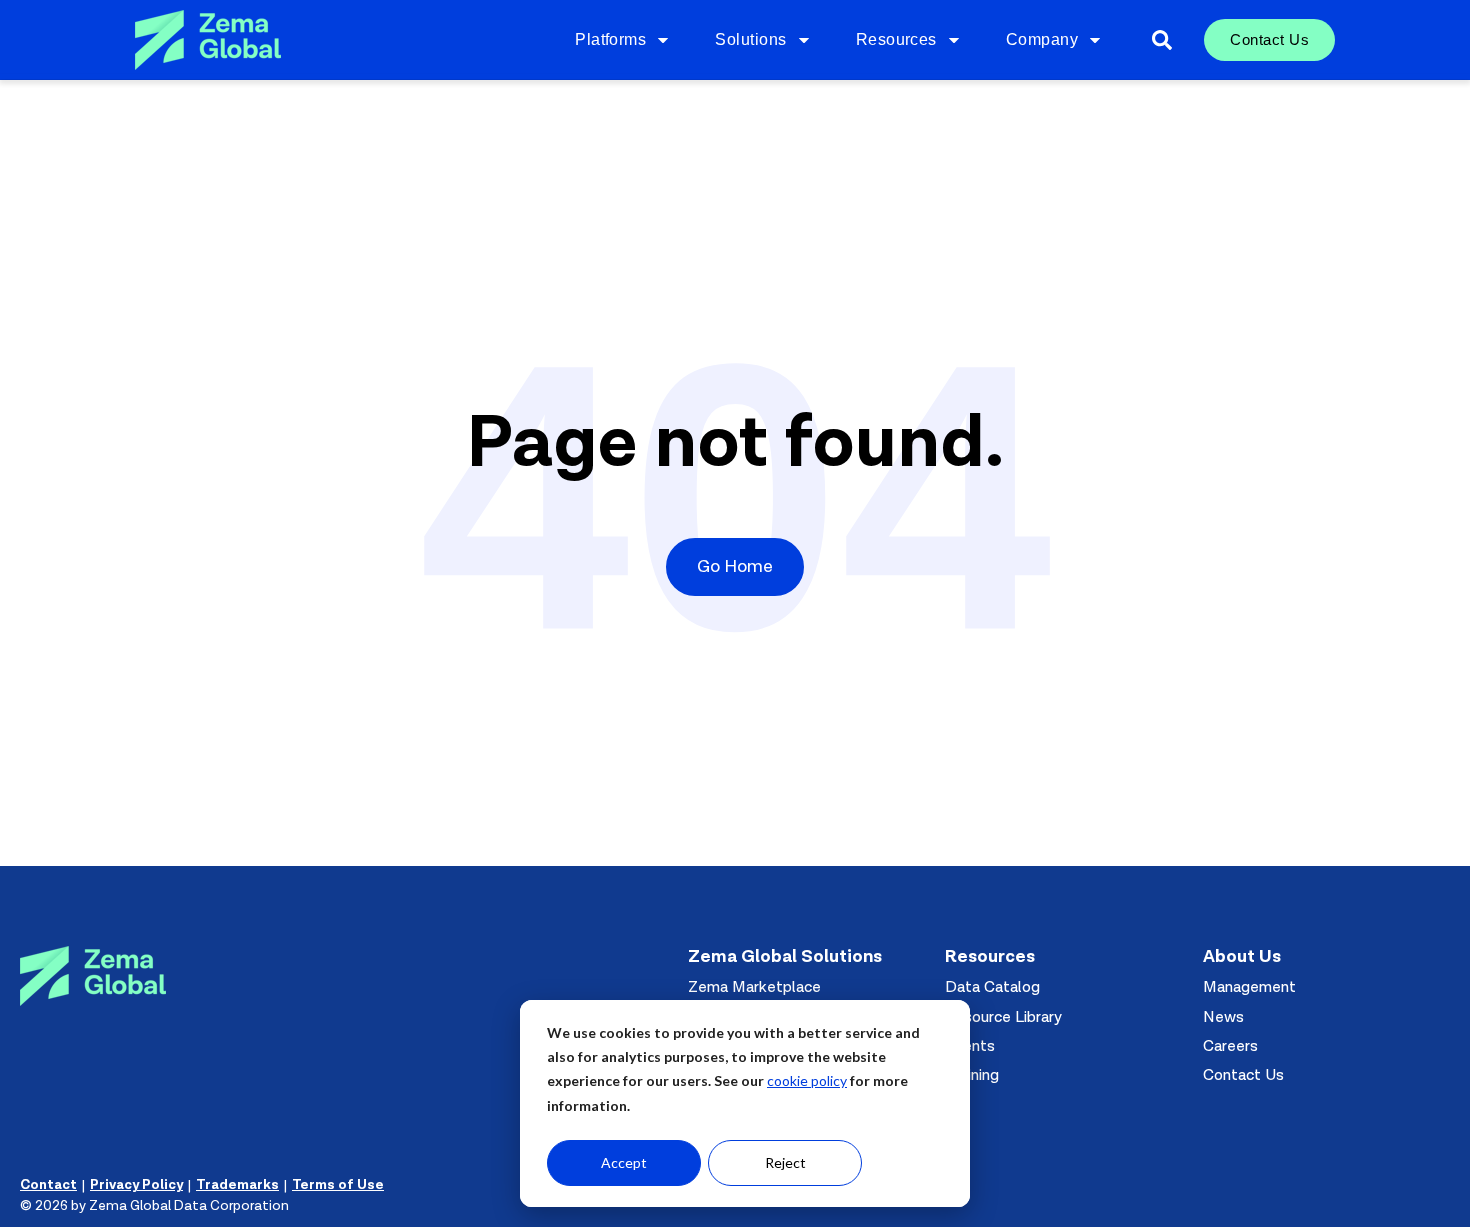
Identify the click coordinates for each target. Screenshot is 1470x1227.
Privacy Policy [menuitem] (136, 1185)
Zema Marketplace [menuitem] (754, 987)
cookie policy (807, 1080)
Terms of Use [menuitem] (338, 1185)
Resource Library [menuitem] (1003, 1017)
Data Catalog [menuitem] (992, 987)
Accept (624, 1162)
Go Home (735, 566)
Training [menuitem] (972, 1075)
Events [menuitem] (970, 1046)
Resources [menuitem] (896, 39)
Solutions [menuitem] (750, 39)
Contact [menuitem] (48, 1185)
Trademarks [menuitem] (237, 1185)
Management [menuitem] (1249, 987)
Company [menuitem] (1042, 39)
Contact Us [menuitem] (1269, 39)
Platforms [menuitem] (610, 39)
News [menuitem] (1223, 1017)
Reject (785, 1162)
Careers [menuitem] (1230, 1046)
